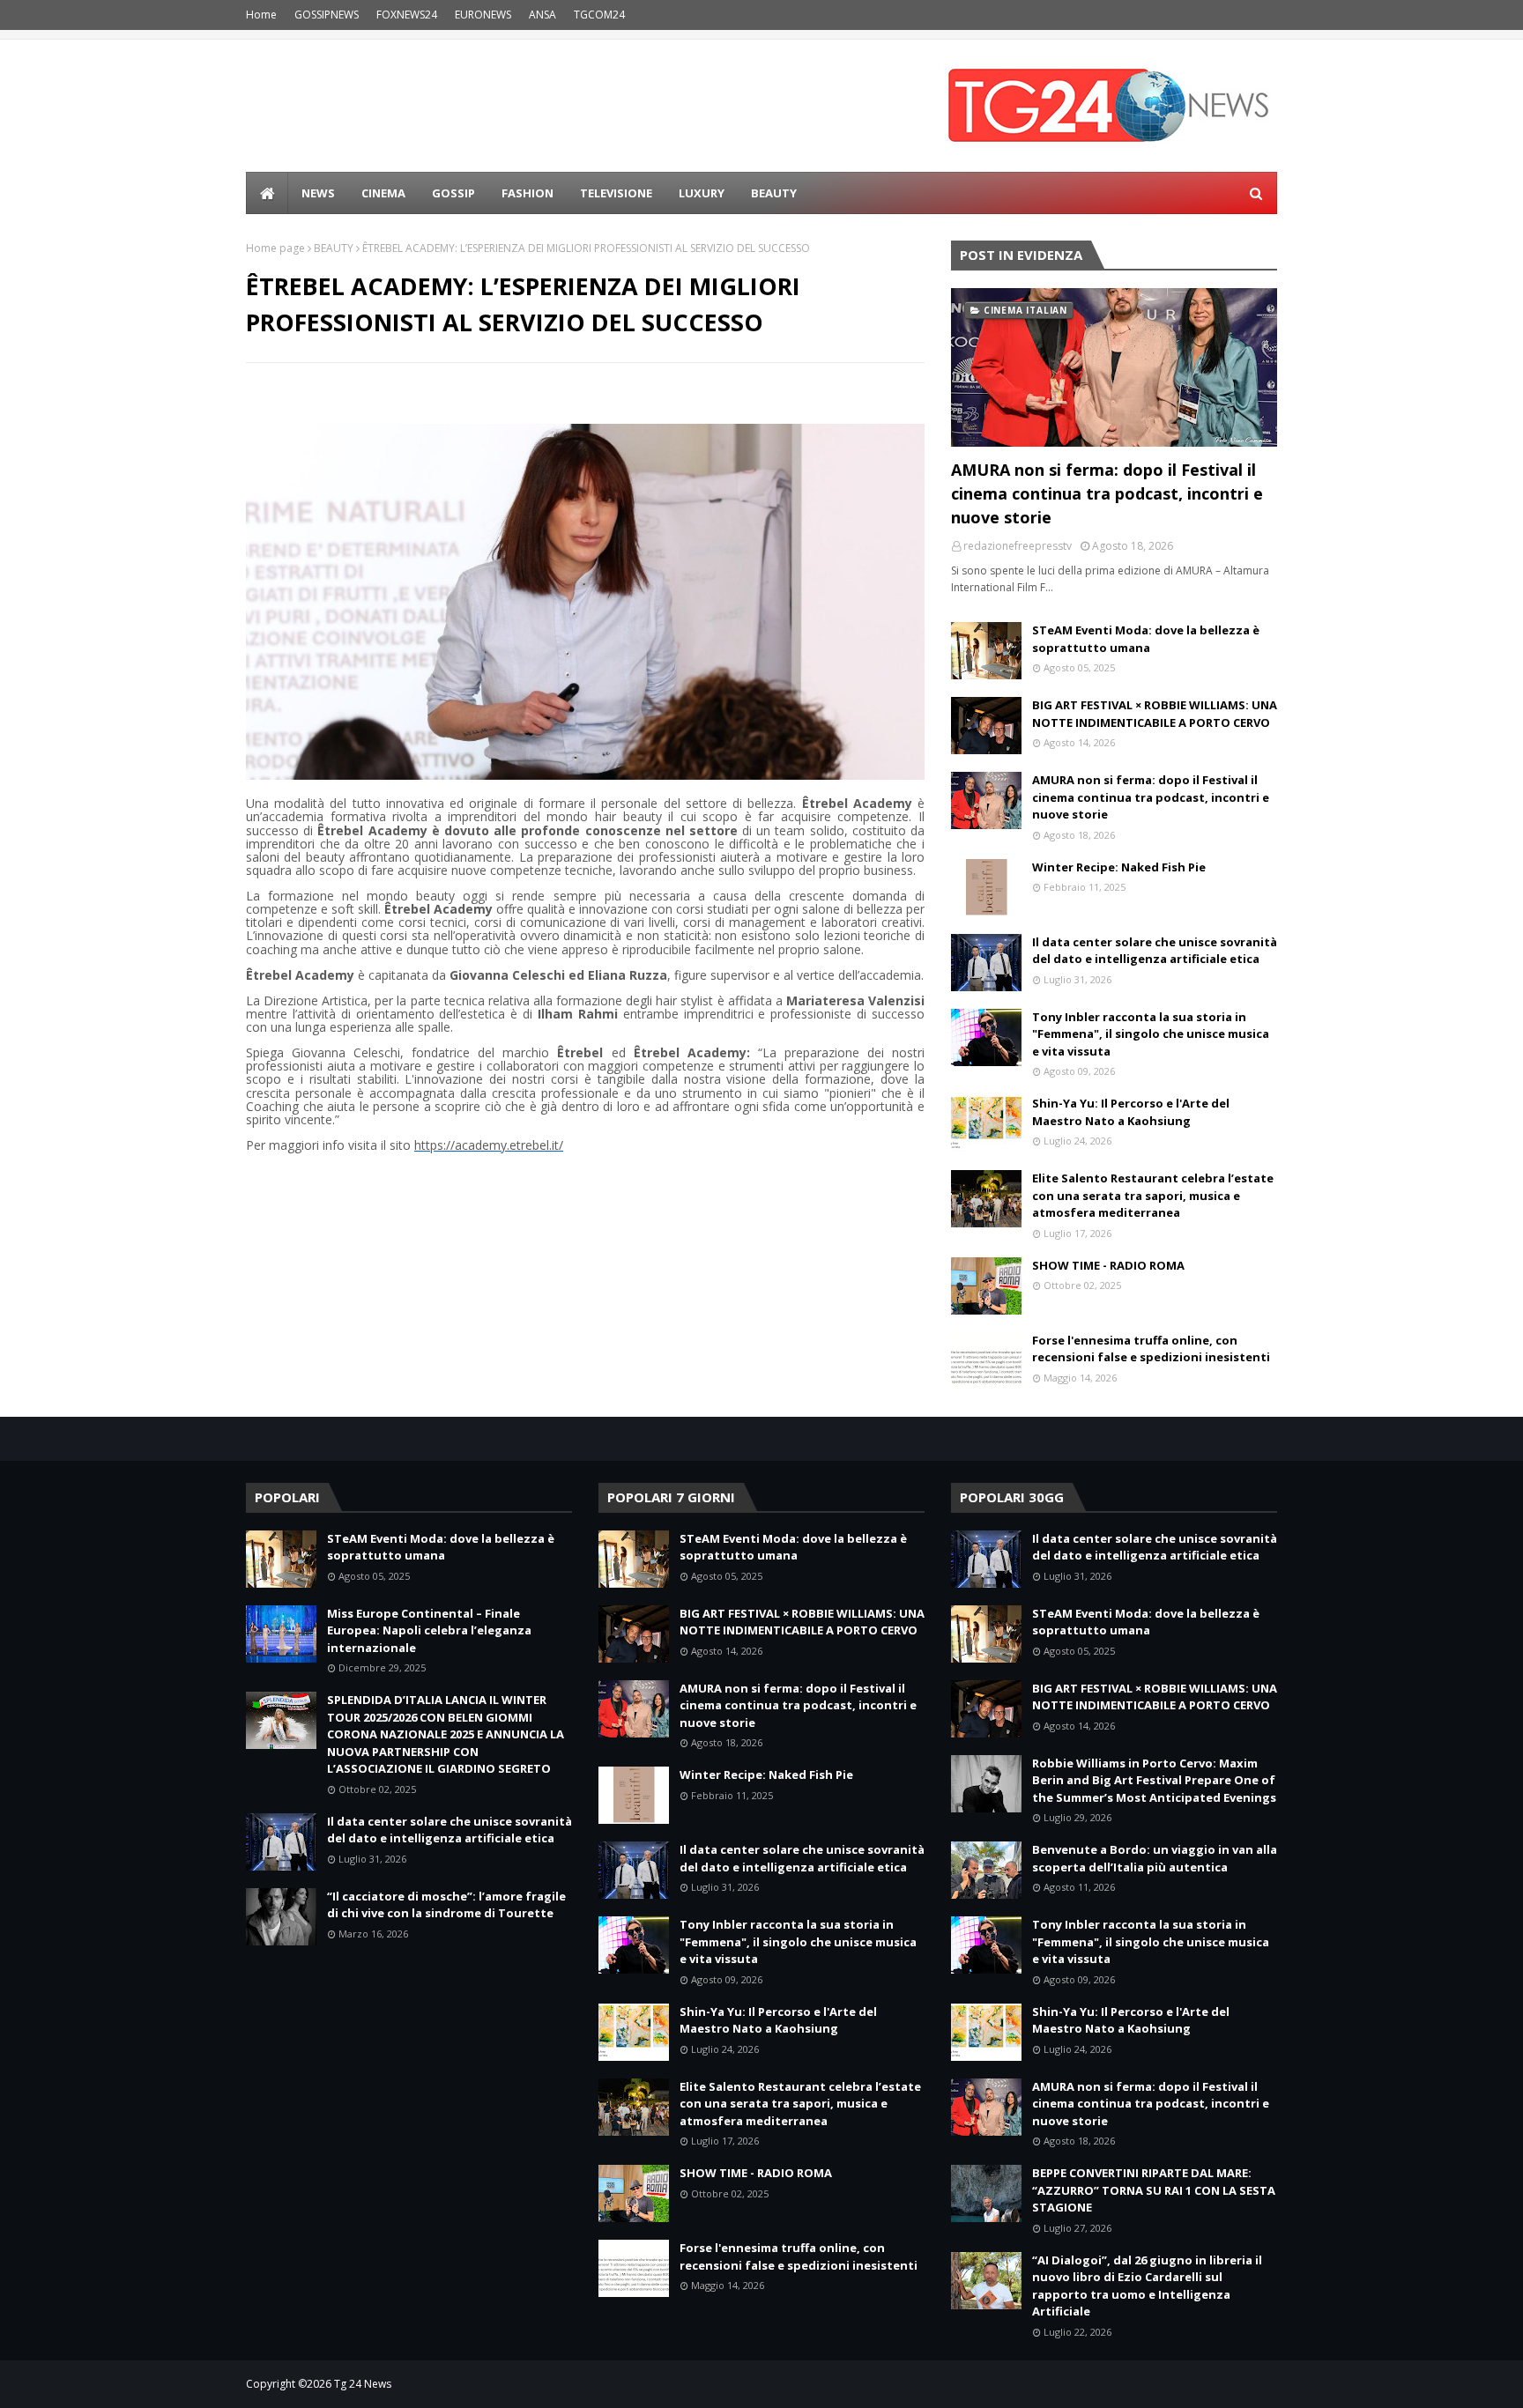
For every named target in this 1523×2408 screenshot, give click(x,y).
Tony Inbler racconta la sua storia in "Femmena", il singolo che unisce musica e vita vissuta (1151, 1034)
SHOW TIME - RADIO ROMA (1108, 1265)
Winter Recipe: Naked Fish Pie (1119, 867)
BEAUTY (334, 248)
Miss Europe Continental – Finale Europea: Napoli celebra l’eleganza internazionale (429, 1630)
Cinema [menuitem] (383, 193)
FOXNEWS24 (407, 15)
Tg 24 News (363, 2384)
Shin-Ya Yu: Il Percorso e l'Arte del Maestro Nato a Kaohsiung (1131, 1112)
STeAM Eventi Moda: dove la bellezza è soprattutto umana (1146, 639)
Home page (275, 248)
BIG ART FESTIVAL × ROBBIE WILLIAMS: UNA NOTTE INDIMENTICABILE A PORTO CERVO (1155, 714)
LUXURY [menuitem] (702, 193)
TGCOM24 (599, 15)
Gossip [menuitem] (453, 193)
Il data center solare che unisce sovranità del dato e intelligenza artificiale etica (1155, 951)
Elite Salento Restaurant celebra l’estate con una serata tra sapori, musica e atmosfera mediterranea (1153, 1195)
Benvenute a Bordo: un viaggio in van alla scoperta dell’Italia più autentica (1155, 1858)
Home (261, 15)
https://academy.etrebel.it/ (489, 1145)
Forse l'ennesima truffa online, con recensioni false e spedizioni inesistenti (1151, 1349)
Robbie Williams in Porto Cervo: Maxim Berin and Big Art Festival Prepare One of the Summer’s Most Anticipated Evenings (1154, 1780)
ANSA (542, 15)
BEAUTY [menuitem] (774, 193)
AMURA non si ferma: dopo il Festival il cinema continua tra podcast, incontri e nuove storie (1107, 493)
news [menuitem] (318, 193)
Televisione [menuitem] (616, 193)
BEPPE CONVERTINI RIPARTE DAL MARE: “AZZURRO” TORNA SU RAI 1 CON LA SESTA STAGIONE (1154, 2190)
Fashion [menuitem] (527, 193)
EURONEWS (483, 15)
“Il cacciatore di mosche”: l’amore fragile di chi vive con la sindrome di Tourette (446, 1905)
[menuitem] (267, 193)
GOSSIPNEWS (327, 15)
